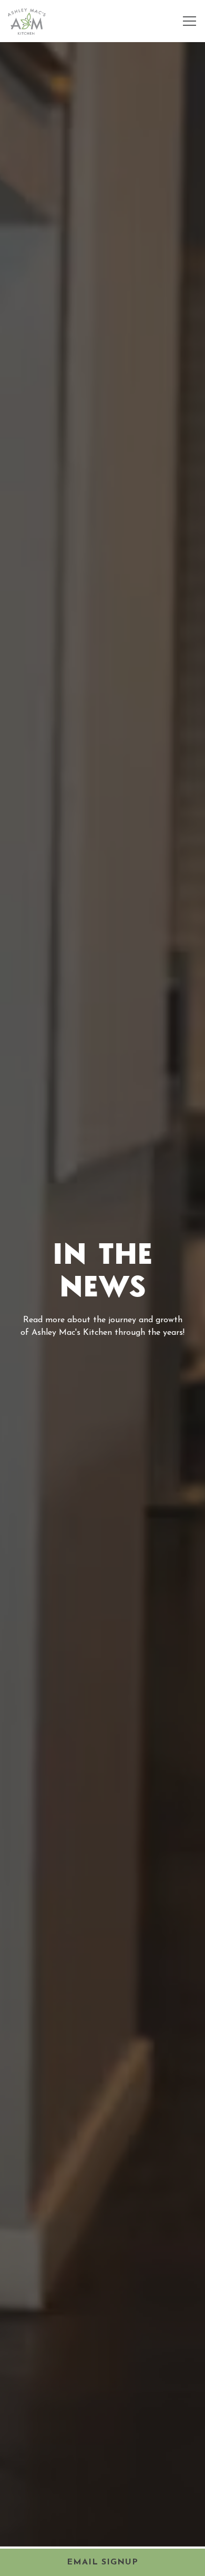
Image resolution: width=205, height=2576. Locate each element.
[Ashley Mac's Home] (27, 21)
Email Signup (102, 2562)
